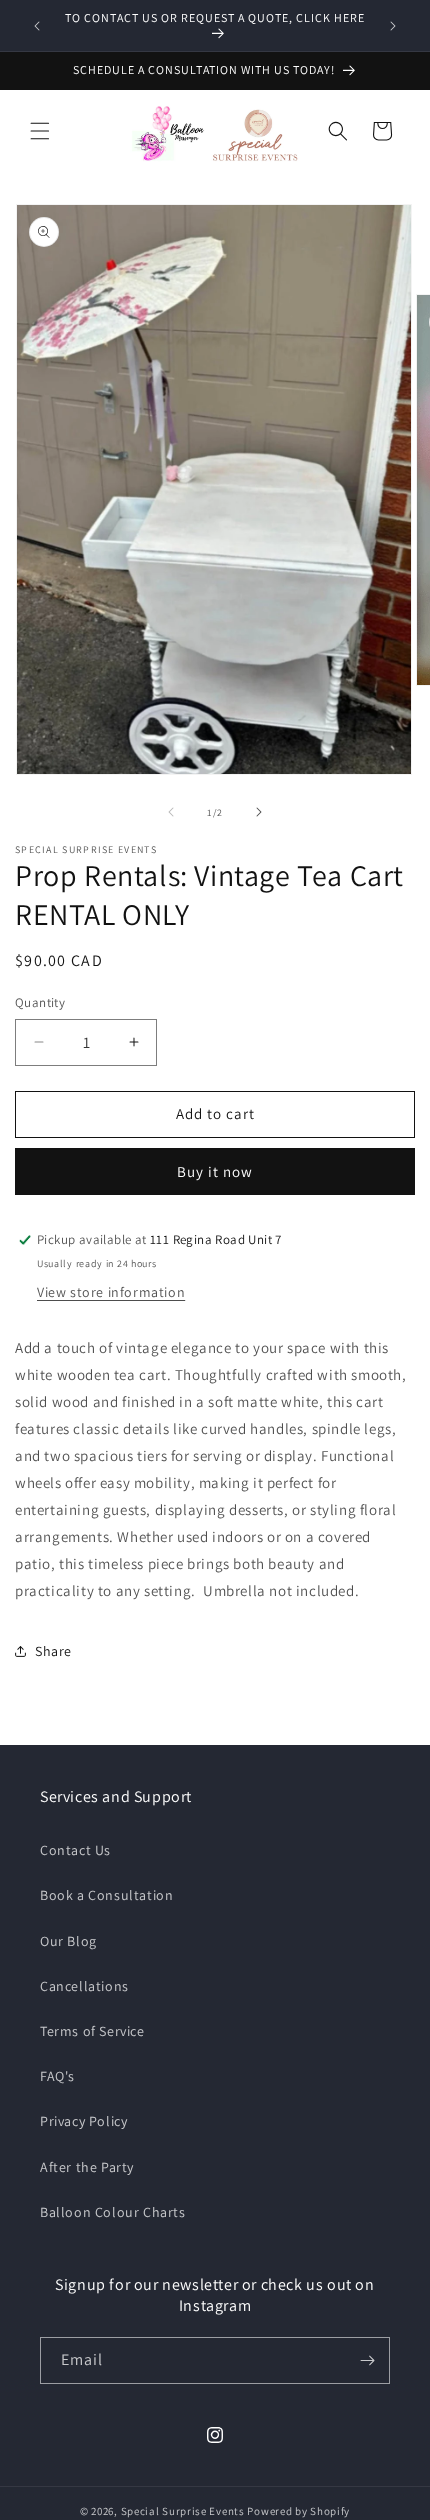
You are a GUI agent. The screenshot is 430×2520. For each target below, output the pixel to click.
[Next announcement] (393, 26)
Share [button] (53, 1651)
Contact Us (75, 1850)
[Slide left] (171, 812)
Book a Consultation (106, 1895)
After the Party (87, 2167)
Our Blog (68, 1941)
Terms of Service (92, 2031)
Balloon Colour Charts (113, 2212)
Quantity (40, 1002)
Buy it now (215, 1171)
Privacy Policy (83, 2121)
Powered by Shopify (298, 2511)
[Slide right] (259, 812)
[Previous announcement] (37, 26)
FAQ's (57, 2076)
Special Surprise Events (183, 2511)
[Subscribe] (367, 2360)
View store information (111, 1292)
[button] (40, 131)
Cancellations (84, 1986)
